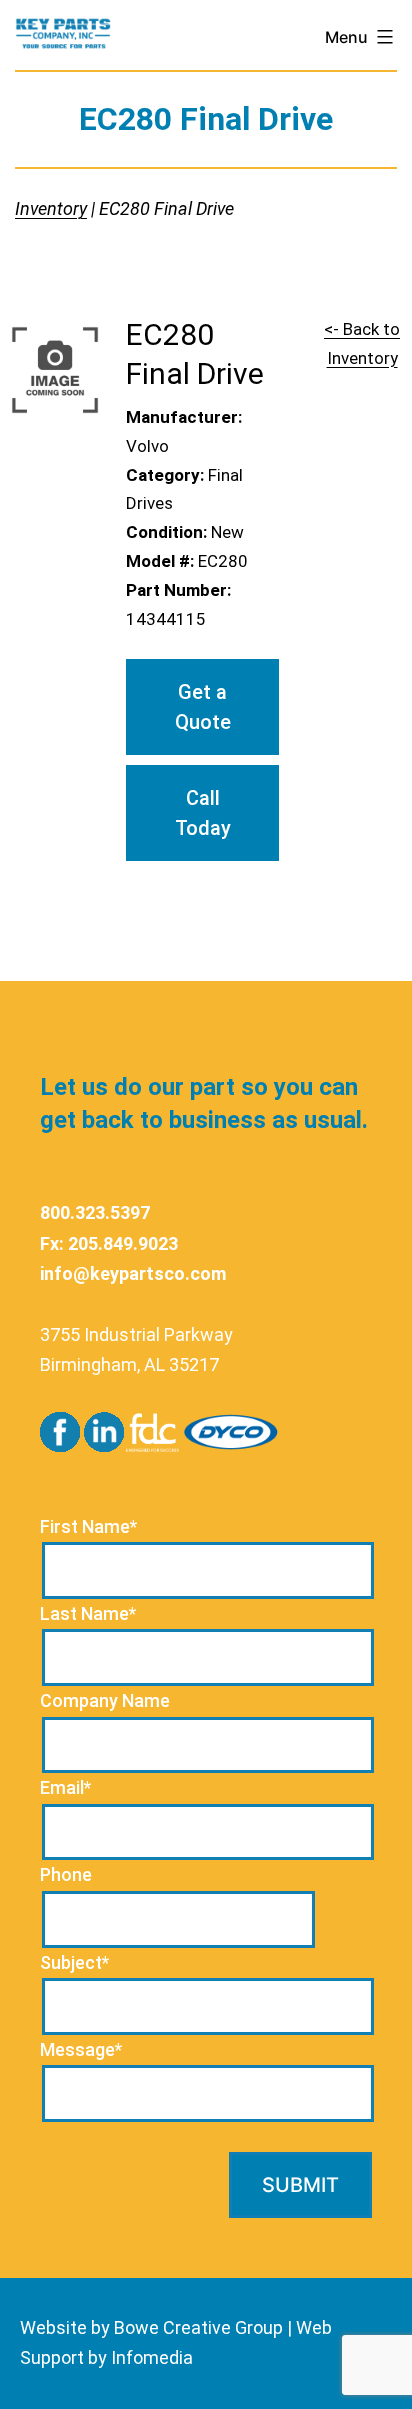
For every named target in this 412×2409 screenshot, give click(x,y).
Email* (65, 1787)
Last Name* (88, 1613)
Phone (66, 1874)
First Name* (88, 1526)
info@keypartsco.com (133, 1273)
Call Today (203, 813)
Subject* (74, 1962)
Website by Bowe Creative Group (151, 2327)
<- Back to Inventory (362, 343)
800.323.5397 (95, 1212)
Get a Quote (203, 707)
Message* (81, 2049)
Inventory (51, 208)
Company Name (105, 1700)
